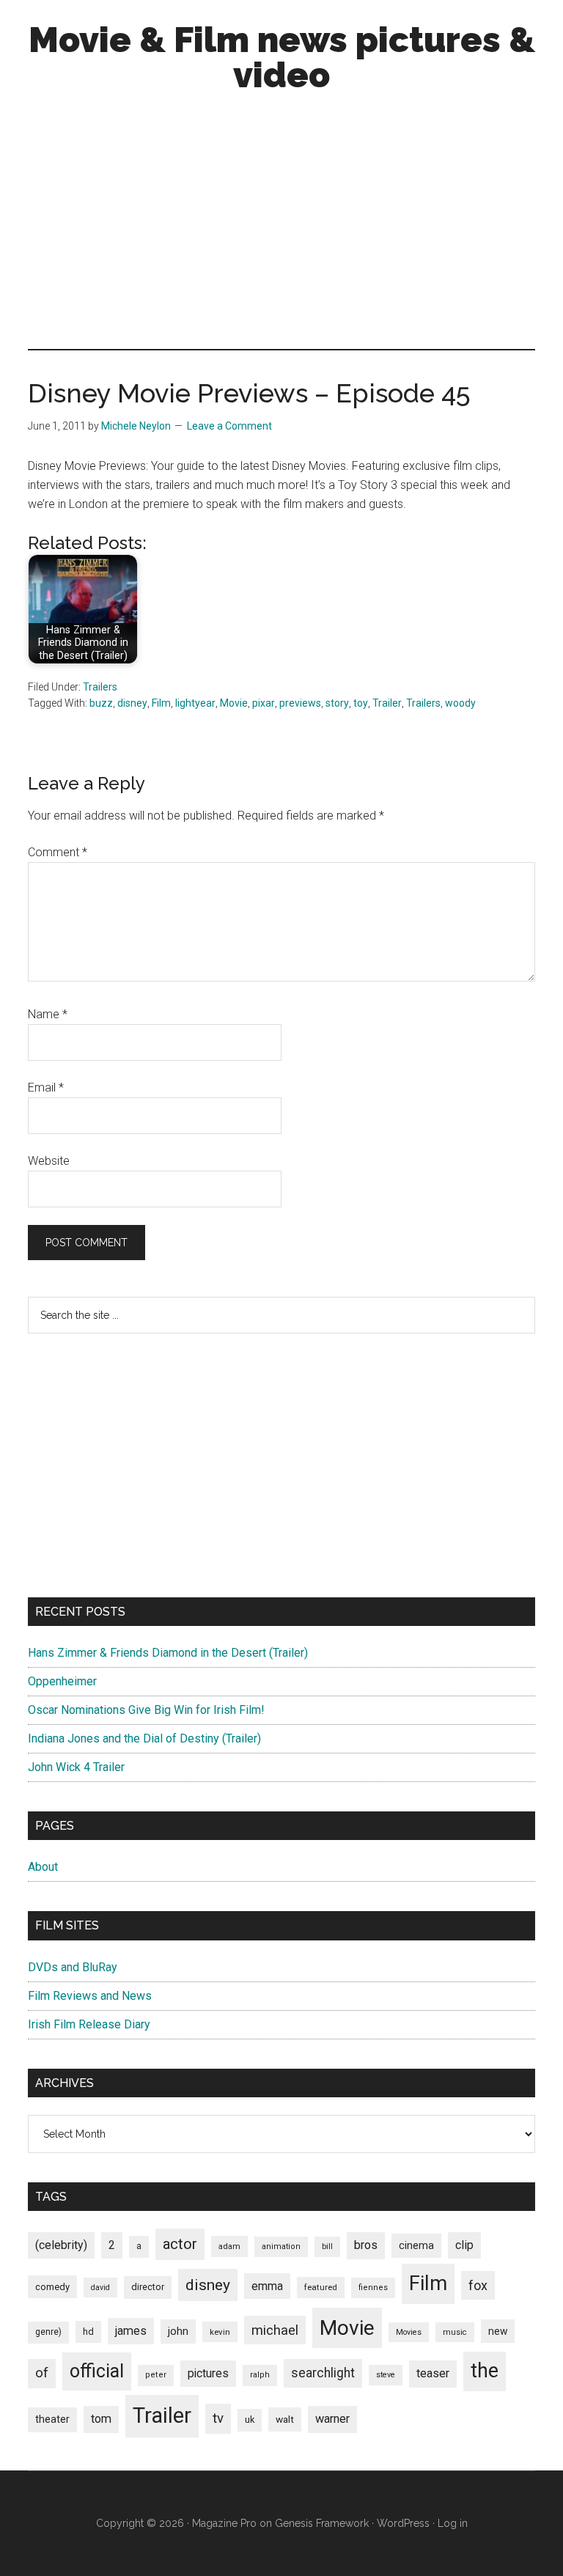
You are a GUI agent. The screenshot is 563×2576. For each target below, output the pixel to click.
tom (101, 2419)
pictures (208, 2373)
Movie (234, 703)
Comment (58, 852)
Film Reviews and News (90, 1996)
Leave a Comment (229, 426)
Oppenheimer (62, 1681)
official (97, 2371)
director (148, 2287)
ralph (260, 2375)
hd (88, 2332)
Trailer (387, 703)
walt (285, 2419)
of (42, 2373)
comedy (52, 2287)
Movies (409, 2332)
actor (180, 2244)
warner (332, 2419)
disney (132, 703)
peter (156, 2375)
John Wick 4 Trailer (76, 1767)
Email (46, 1088)
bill (327, 2246)
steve (386, 2375)
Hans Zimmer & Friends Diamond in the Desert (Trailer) (168, 1653)
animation (281, 2246)
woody (460, 703)
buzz (101, 703)
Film (161, 703)
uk (250, 2419)
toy (361, 703)
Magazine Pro (224, 2523)
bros (366, 2245)
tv (218, 2418)
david (100, 2288)
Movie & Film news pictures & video (282, 57)
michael (275, 2330)
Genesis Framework (322, 2523)
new (498, 2331)
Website (49, 1161)
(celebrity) (61, 2245)
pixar (264, 703)
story (337, 703)
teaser (433, 2373)
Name (48, 1014)
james (131, 2331)
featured (321, 2287)
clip (464, 2245)
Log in (453, 2523)
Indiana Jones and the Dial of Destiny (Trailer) (144, 1738)
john (178, 2331)
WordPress (403, 2523)
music (455, 2332)
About (43, 1867)
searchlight (323, 2373)
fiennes (373, 2288)
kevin (220, 2332)
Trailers (100, 687)
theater (52, 2419)
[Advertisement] (282, 224)
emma (267, 2286)
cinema (416, 2246)
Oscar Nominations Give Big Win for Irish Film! (146, 1710)
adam (229, 2246)
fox (478, 2285)
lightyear (195, 703)
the (485, 2371)
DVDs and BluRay (73, 1967)
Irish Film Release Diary (89, 2024)
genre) (48, 2332)
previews (300, 703)
